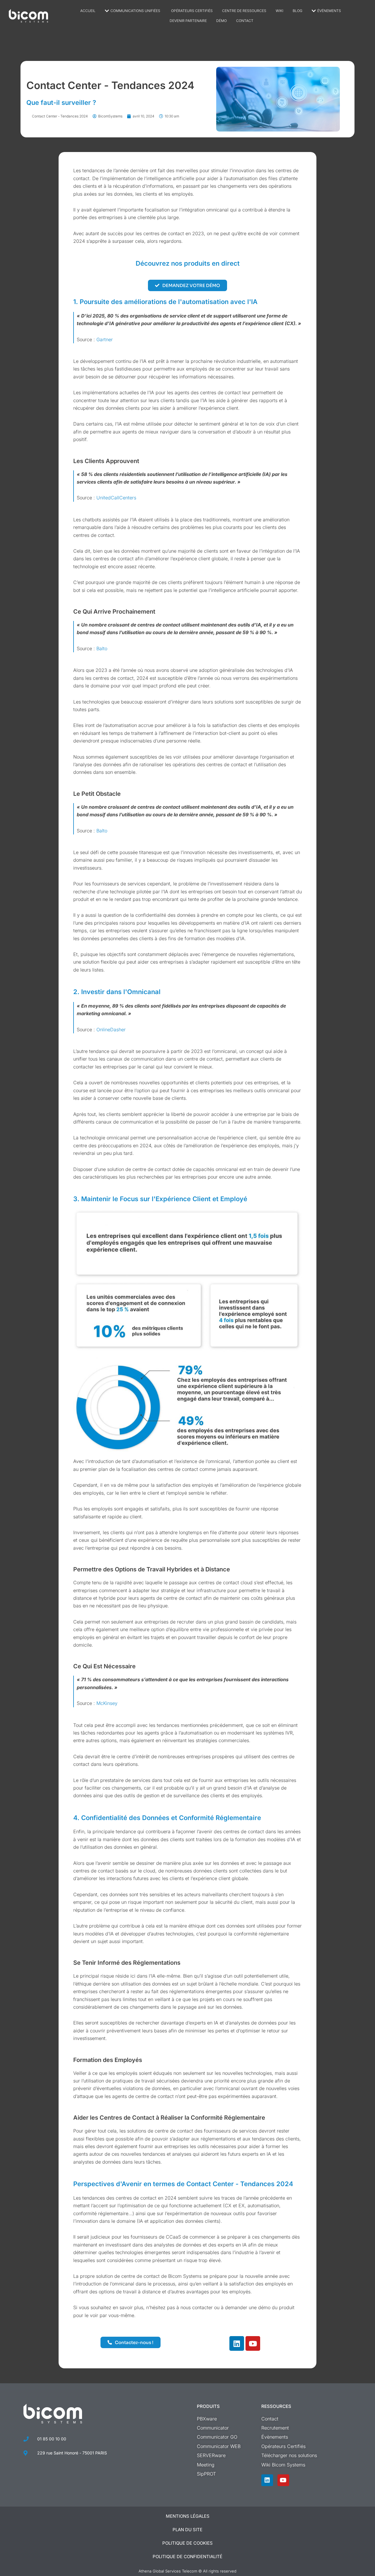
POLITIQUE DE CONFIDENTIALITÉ (187, 2557)
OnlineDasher (111, 1030)
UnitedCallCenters (116, 498)
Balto (102, 648)
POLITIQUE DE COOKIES (187, 2543)
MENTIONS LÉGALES (188, 2516)
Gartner (105, 339)
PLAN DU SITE (187, 2530)
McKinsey (107, 1703)
